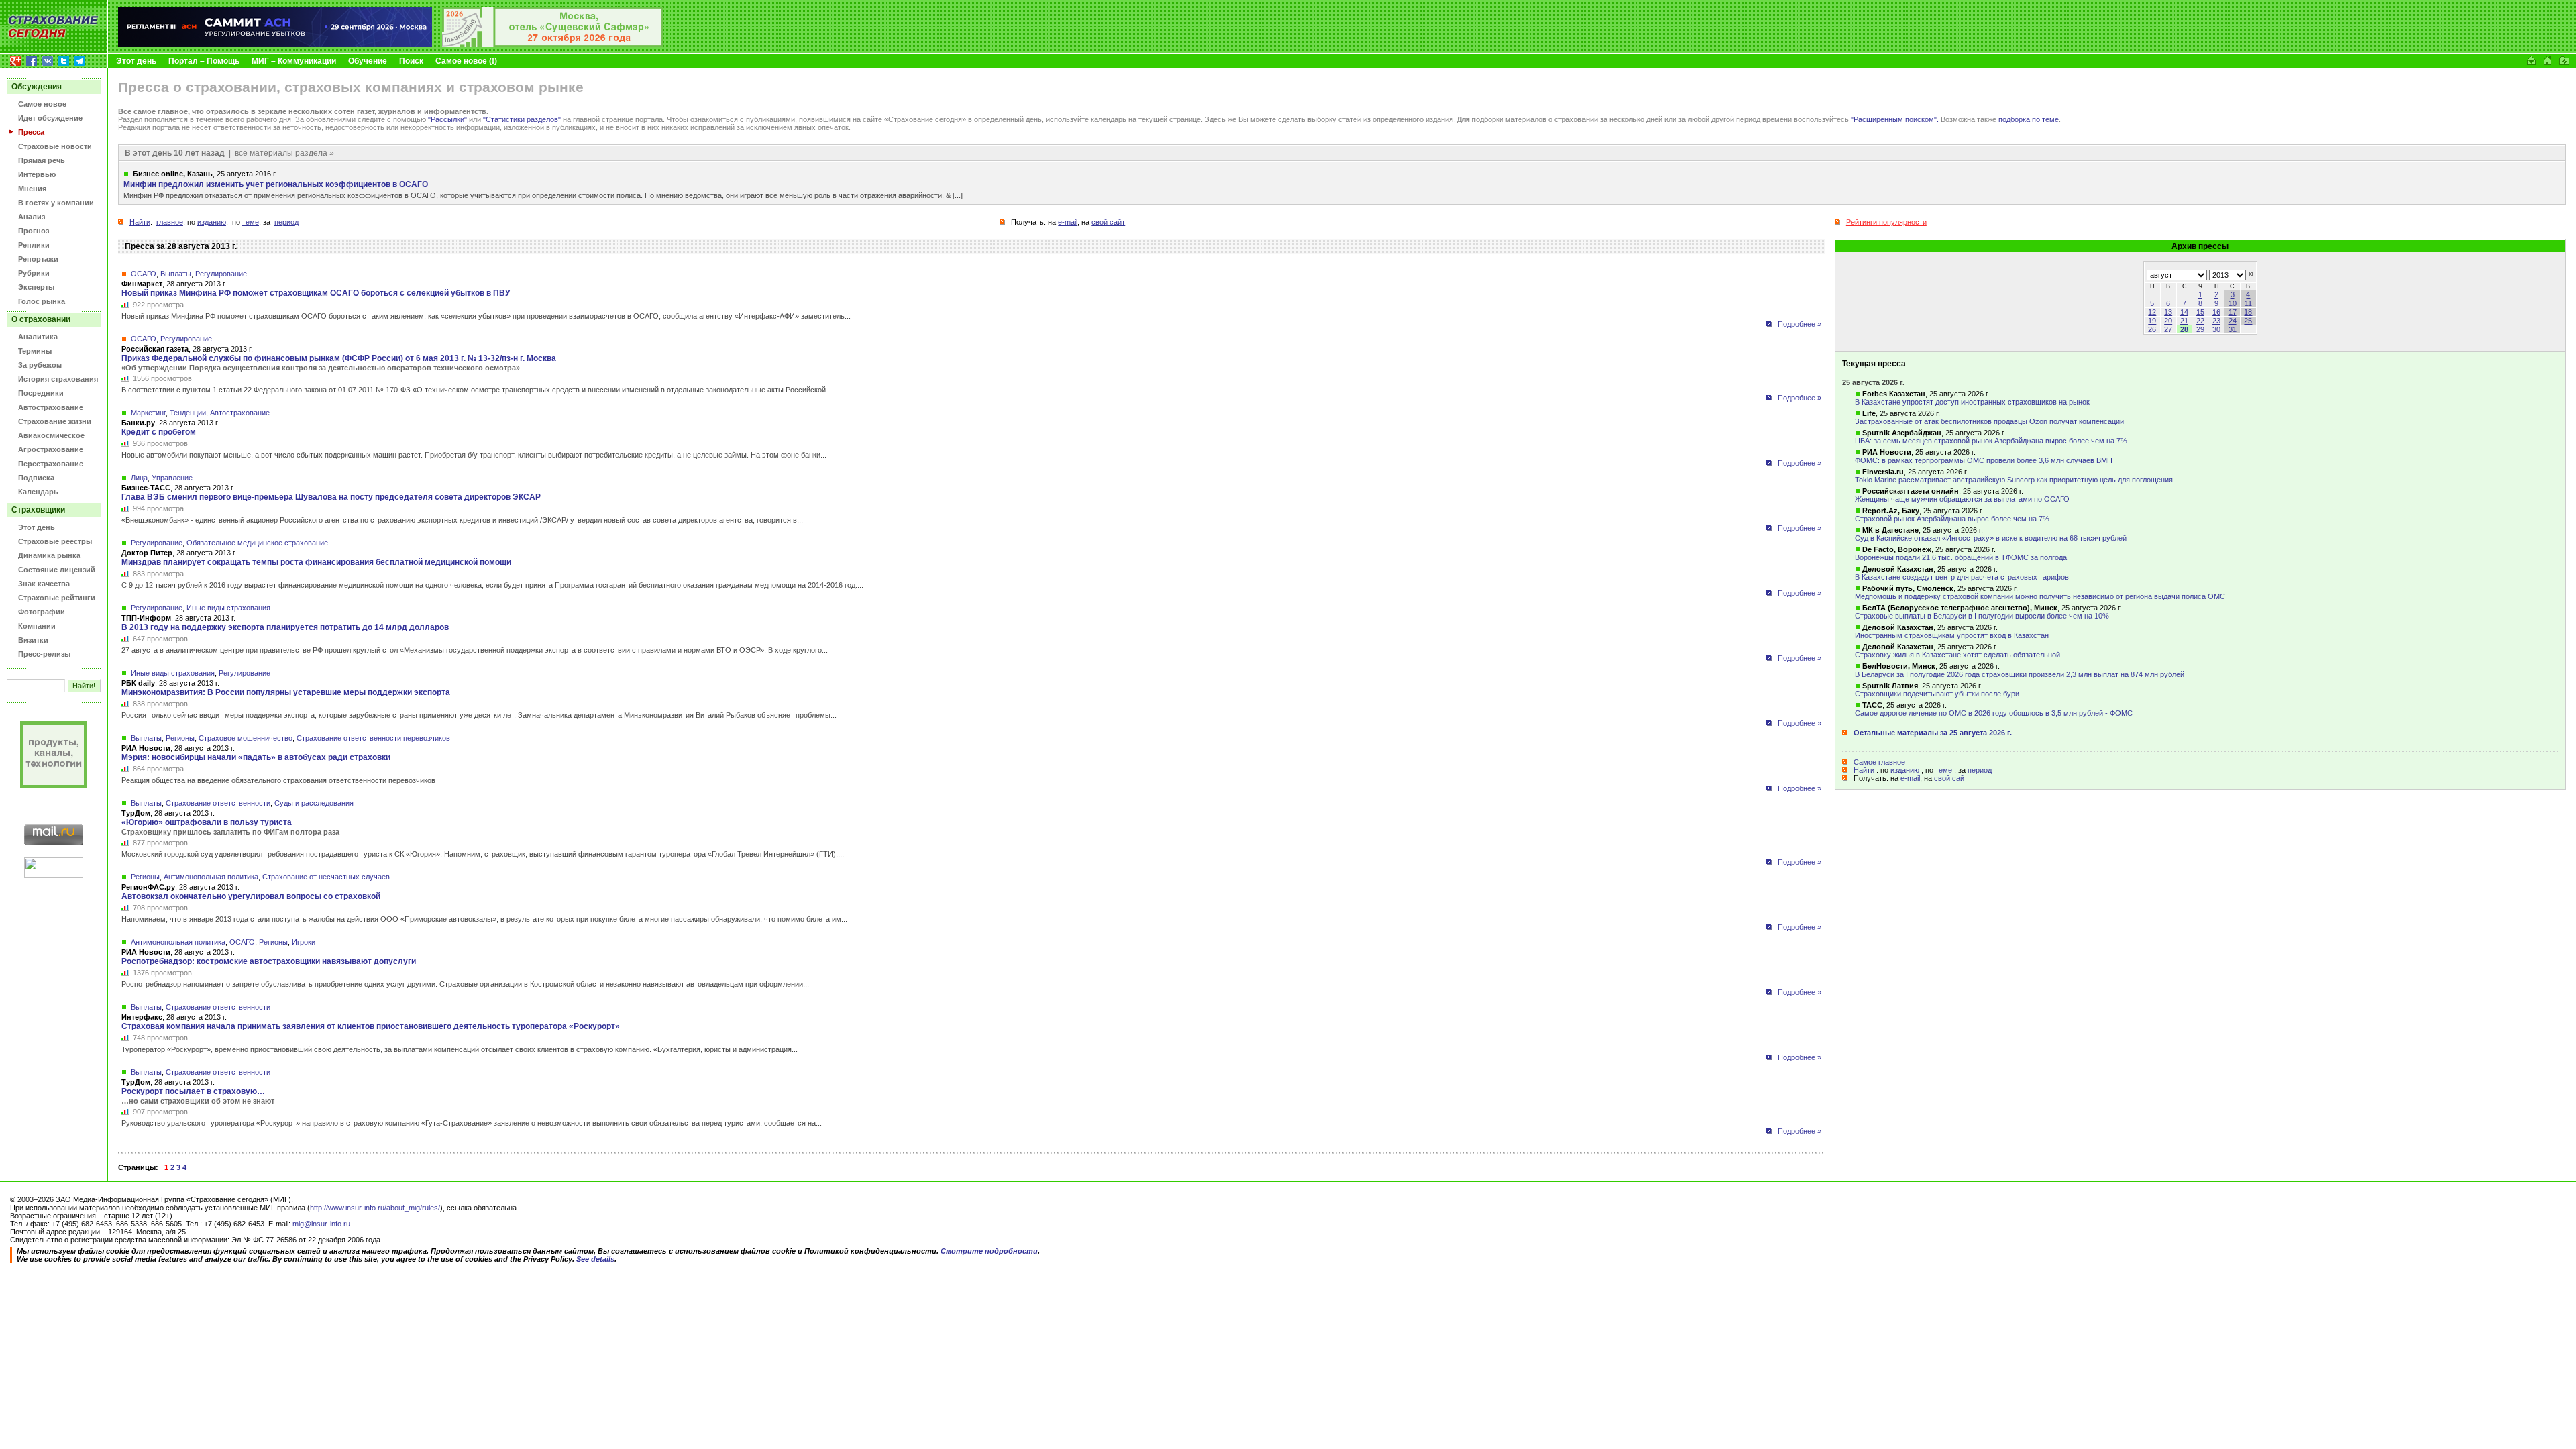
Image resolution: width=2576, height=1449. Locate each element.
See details (595, 1259)
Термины (35, 351)
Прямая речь (42, 160)
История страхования (58, 379)
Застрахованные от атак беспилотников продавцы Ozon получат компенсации (1989, 421)
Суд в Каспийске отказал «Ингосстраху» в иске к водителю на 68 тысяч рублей (1991, 538)
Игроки (304, 942)
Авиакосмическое (51, 435)
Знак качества (44, 584)
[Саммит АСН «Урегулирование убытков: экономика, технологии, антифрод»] (275, 44)
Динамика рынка (49, 555)
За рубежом (40, 365)
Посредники (41, 393)
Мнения (32, 189)
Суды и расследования (314, 803)
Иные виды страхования (228, 608)
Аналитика (38, 337)
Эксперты (36, 287)
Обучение (368, 61)
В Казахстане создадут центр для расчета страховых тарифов (1962, 577)
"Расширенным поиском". (1895, 119)
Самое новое (42, 104)
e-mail (1910, 778)
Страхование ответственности (218, 803)
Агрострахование (51, 449)
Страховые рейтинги (57, 598)
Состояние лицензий (57, 570)
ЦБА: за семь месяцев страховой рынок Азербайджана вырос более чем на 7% (1991, 441)
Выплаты (176, 274)
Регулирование (221, 274)
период (1980, 770)
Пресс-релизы (44, 654)
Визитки (33, 640)
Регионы (180, 738)
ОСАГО (144, 274)
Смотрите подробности (989, 1251)
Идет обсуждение (50, 118)
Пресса (31, 132)
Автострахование (51, 407)
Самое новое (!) (466, 61)
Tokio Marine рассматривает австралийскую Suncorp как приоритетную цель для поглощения (2014, 480)
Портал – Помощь (204, 61)
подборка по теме (2029, 119)
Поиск (411, 61)
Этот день (136, 61)
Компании (37, 626)
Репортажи (38, 259)
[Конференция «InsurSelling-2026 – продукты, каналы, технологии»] (553, 44)
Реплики (34, 245)
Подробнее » (1800, 324)
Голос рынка (42, 301)
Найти (1864, 770)
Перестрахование (51, 464)
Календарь (38, 492)
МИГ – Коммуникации (294, 61)
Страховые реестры (55, 541)
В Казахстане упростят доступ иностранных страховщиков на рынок (1972, 402)
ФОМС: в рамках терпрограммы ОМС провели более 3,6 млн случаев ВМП (1984, 460)
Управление (172, 478)
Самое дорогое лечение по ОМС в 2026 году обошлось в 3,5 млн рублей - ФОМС (1994, 713)
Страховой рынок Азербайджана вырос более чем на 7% (1952, 519)
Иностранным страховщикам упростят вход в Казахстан (1952, 635)
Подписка (36, 478)
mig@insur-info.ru (321, 1224)
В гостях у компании (56, 203)
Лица (139, 478)
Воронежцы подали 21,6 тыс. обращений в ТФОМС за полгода (1961, 557)
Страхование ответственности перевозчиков (373, 738)
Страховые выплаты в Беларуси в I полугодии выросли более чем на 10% (1982, 616)
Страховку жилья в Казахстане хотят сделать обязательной (1957, 655)
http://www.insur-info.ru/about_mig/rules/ (375, 1207)
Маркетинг (148, 413)
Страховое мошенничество (246, 738)
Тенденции (188, 413)
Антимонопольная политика (211, 877)
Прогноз (34, 231)
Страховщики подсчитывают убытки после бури (1937, 694)
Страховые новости (55, 146)
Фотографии (42, 612)
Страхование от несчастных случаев (326, 877)
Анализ (32, 217)
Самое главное (1879, 762)
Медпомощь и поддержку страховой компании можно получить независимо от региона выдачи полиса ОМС (2040, 596)
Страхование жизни (55, 421)
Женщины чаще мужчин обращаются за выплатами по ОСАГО (1962, 499)
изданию (1905, 770)
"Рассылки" (447, 119)
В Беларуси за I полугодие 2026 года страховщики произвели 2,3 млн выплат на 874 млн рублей (2020, 674)
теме (1944, 770)
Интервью (37, 174)
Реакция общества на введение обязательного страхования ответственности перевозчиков (278, 780)
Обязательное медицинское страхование (257, 543)
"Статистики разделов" (522, 119)
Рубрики (34, 273)
